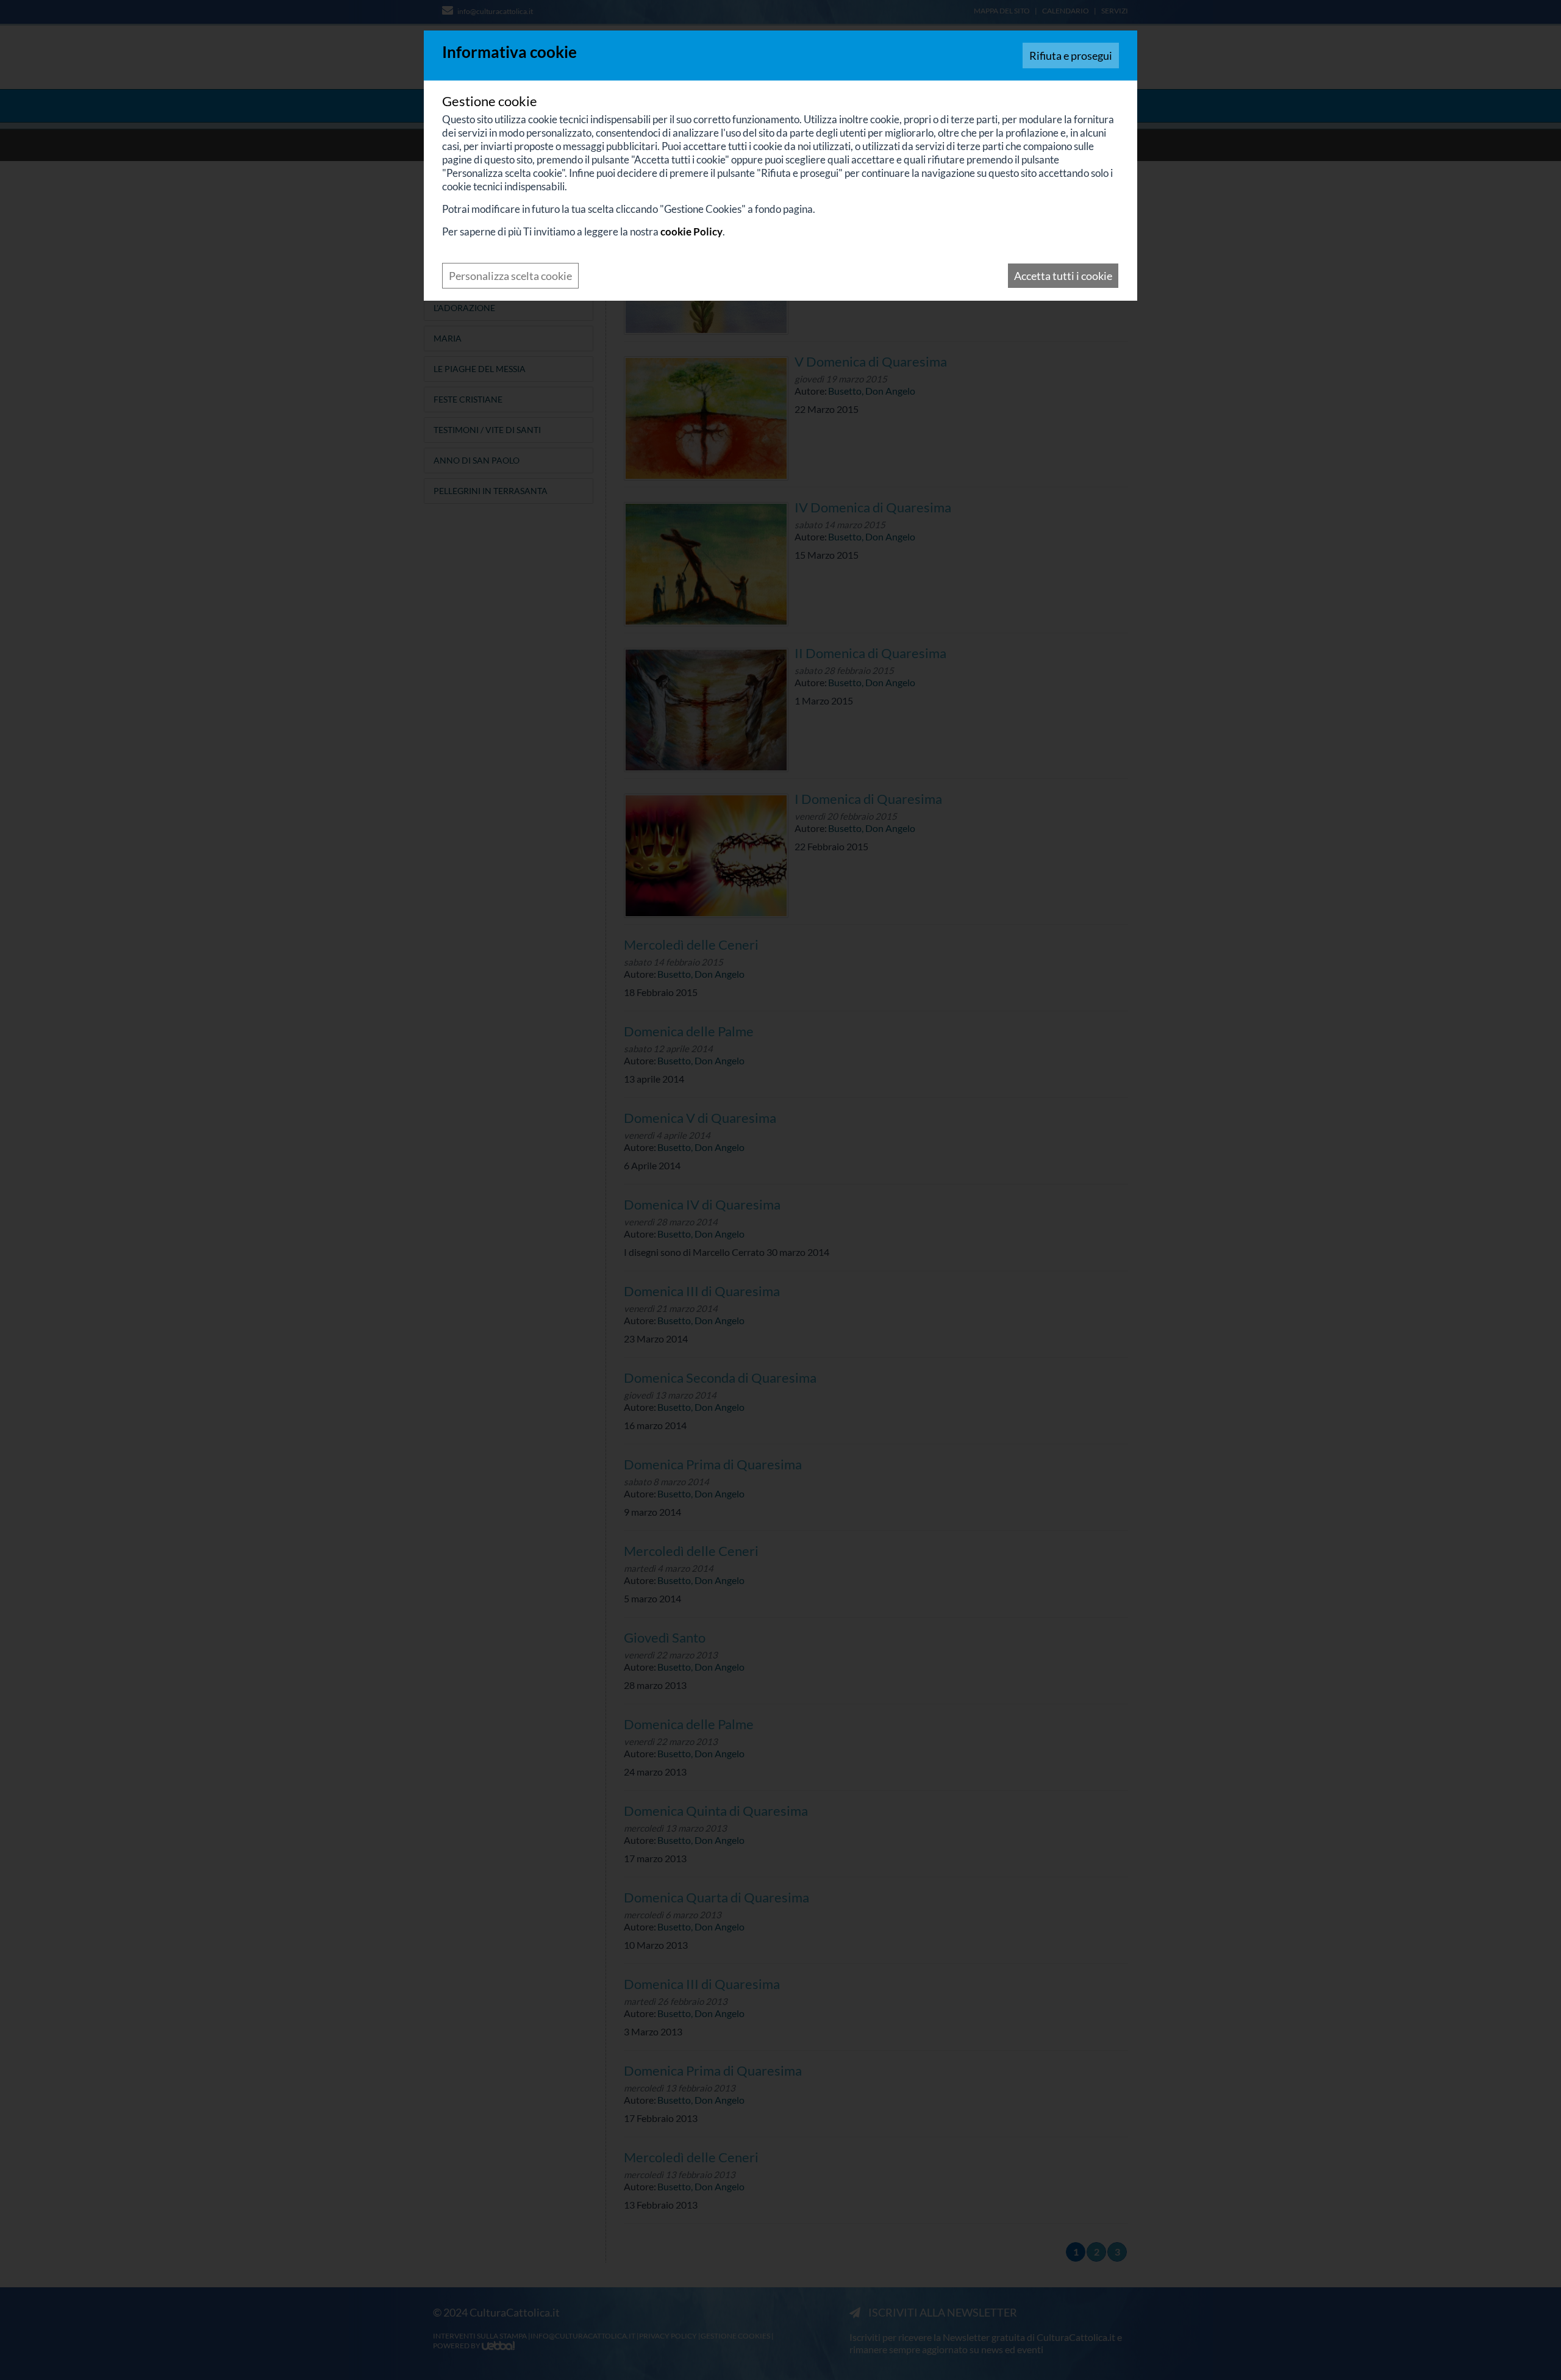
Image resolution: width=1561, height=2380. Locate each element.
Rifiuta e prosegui (1071, 56)
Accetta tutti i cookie (1063, 276)
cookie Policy (691, 231)
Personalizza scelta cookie (510, 276)
